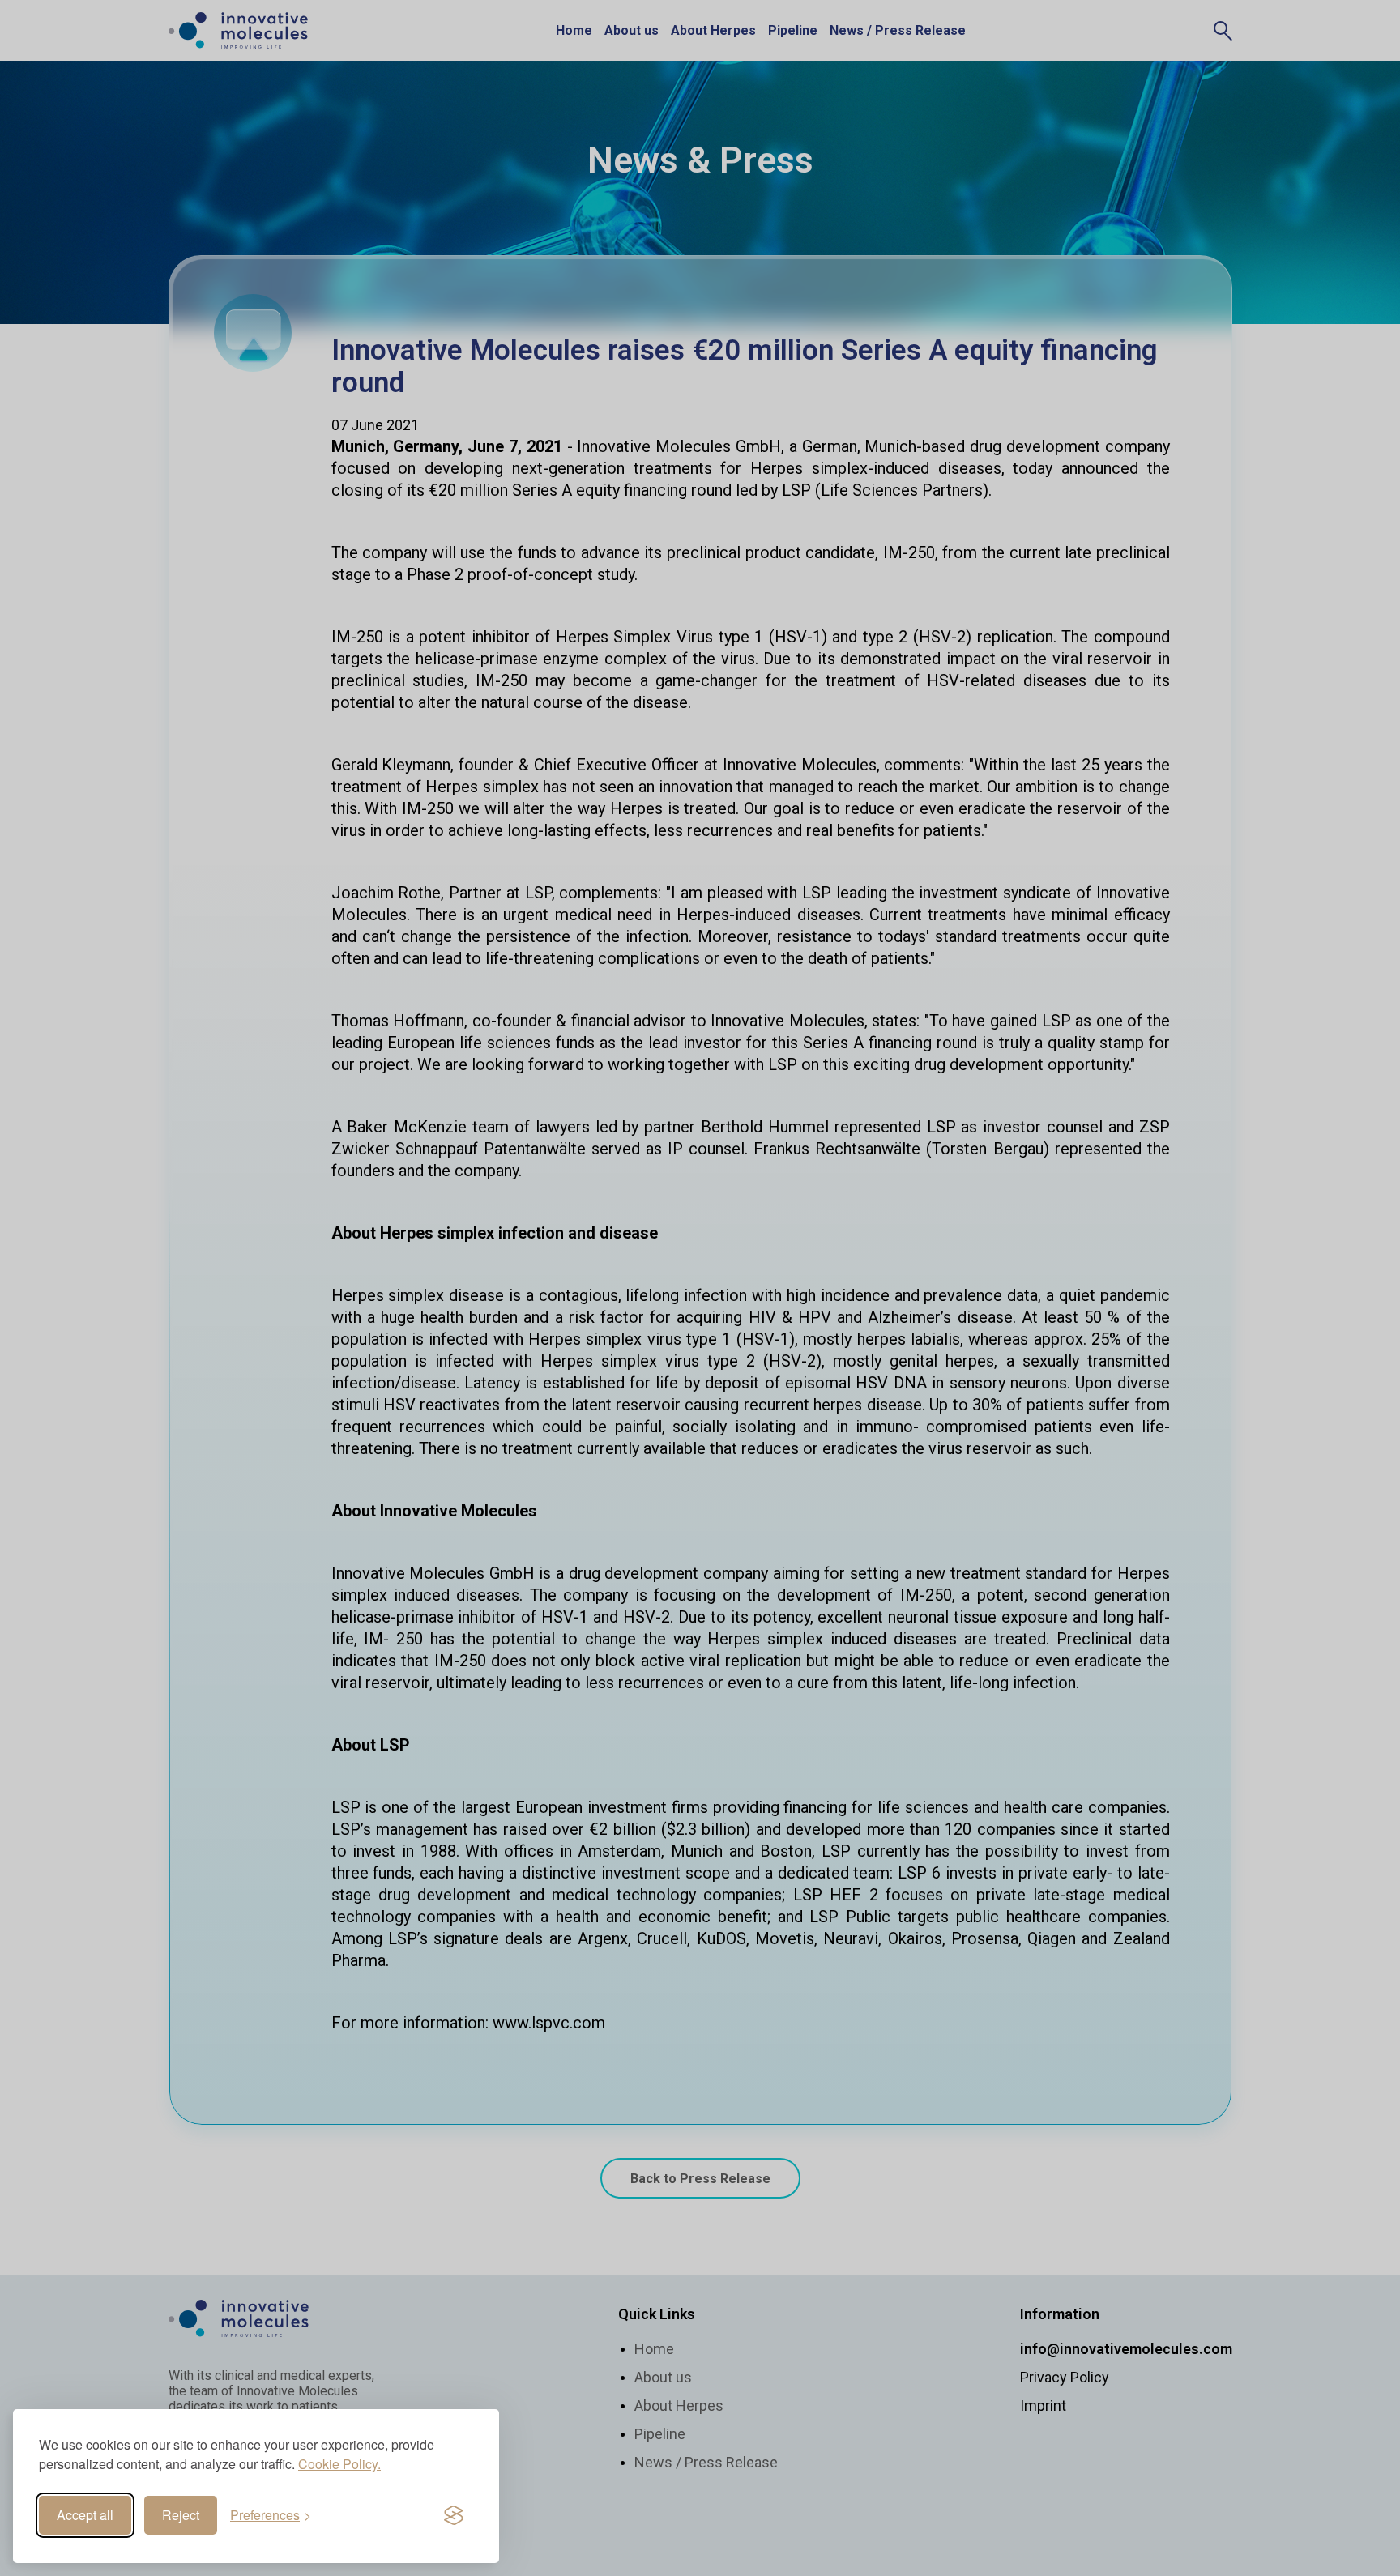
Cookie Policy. (339, 2464)
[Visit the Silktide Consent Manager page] (454, 2515)
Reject (181, 2515)
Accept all (85, 2515)
